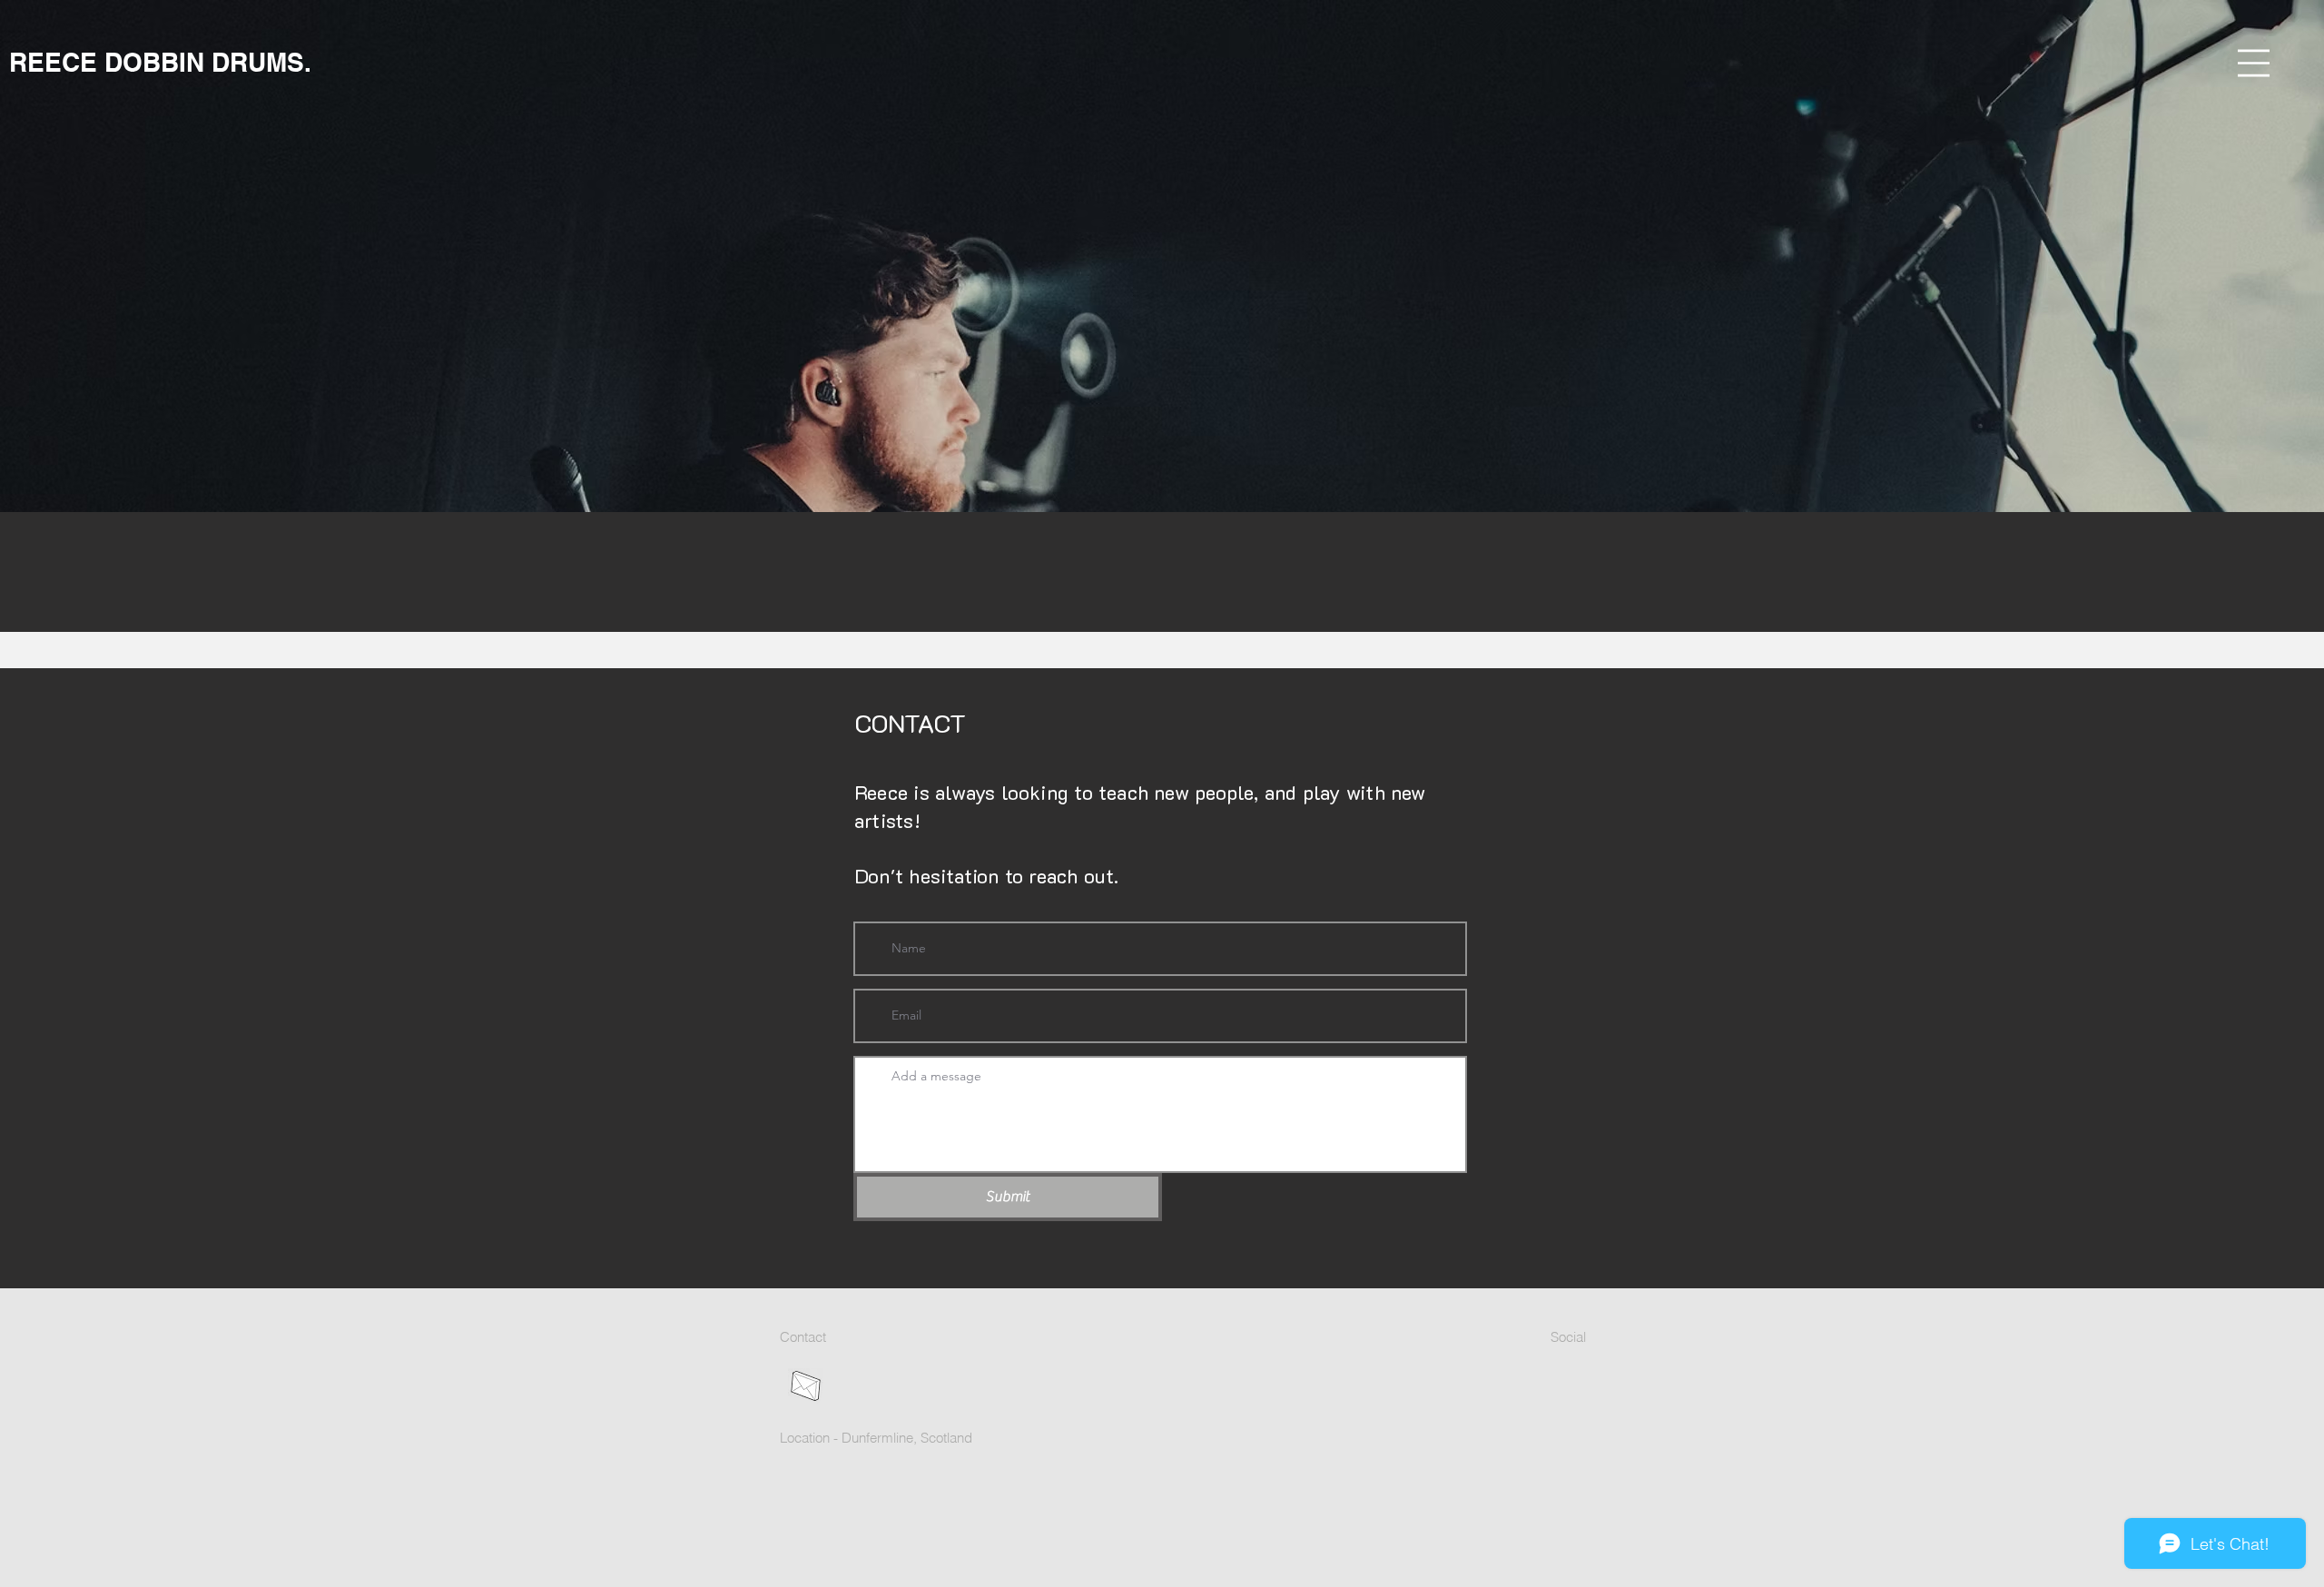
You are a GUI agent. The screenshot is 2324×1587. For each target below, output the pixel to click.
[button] (2254, 63)
